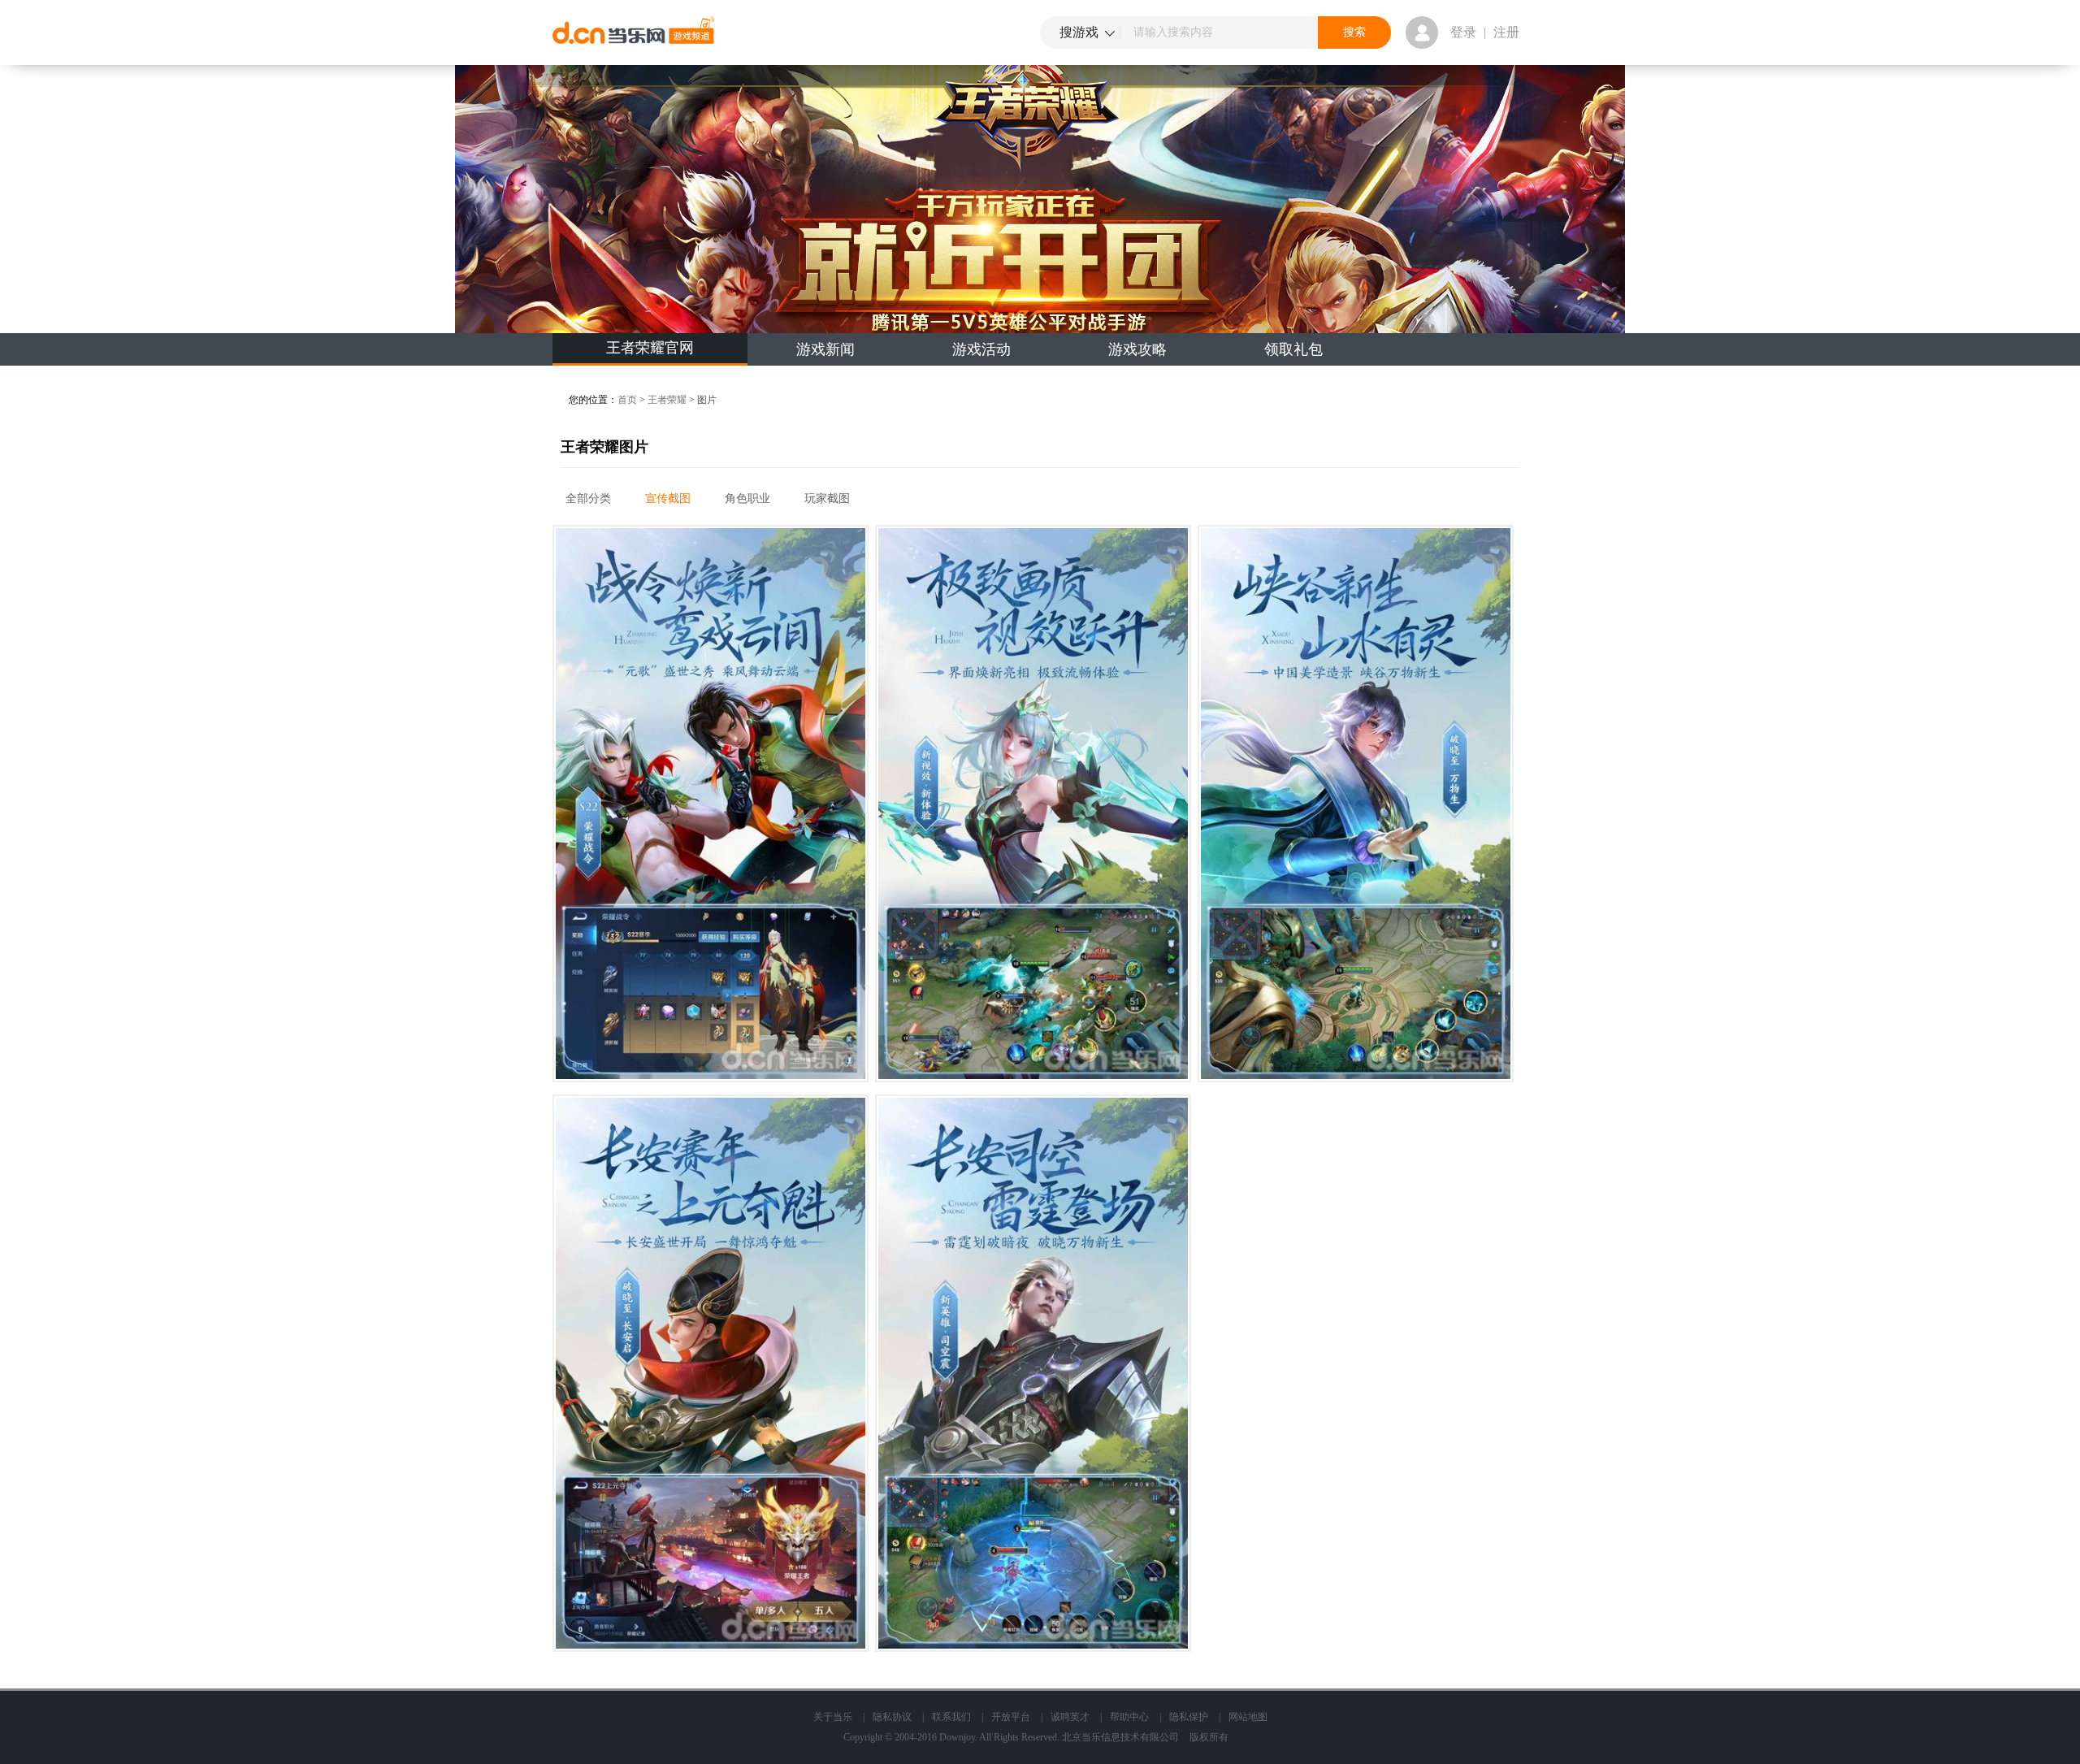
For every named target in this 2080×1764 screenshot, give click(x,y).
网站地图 (1248, 1717)
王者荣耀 (667, 400)
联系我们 (951, 1717)
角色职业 (747, 498)
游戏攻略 (1137, 349)
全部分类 (588, 498)
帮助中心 (1129, 1717)
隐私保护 (1189, 1717)
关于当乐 (833, 1717)
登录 (1463, 32)
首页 (627, 400)
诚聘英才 (1070, 1717)
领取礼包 (1293, 349)
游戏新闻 (825, 349)
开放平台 (1011, 1717)
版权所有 (1209, 1737)
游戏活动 (981, 349)
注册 (1506, 32)
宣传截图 (668, 498)
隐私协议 (892, 1717)
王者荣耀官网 (650, 348)
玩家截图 (827, 498)
